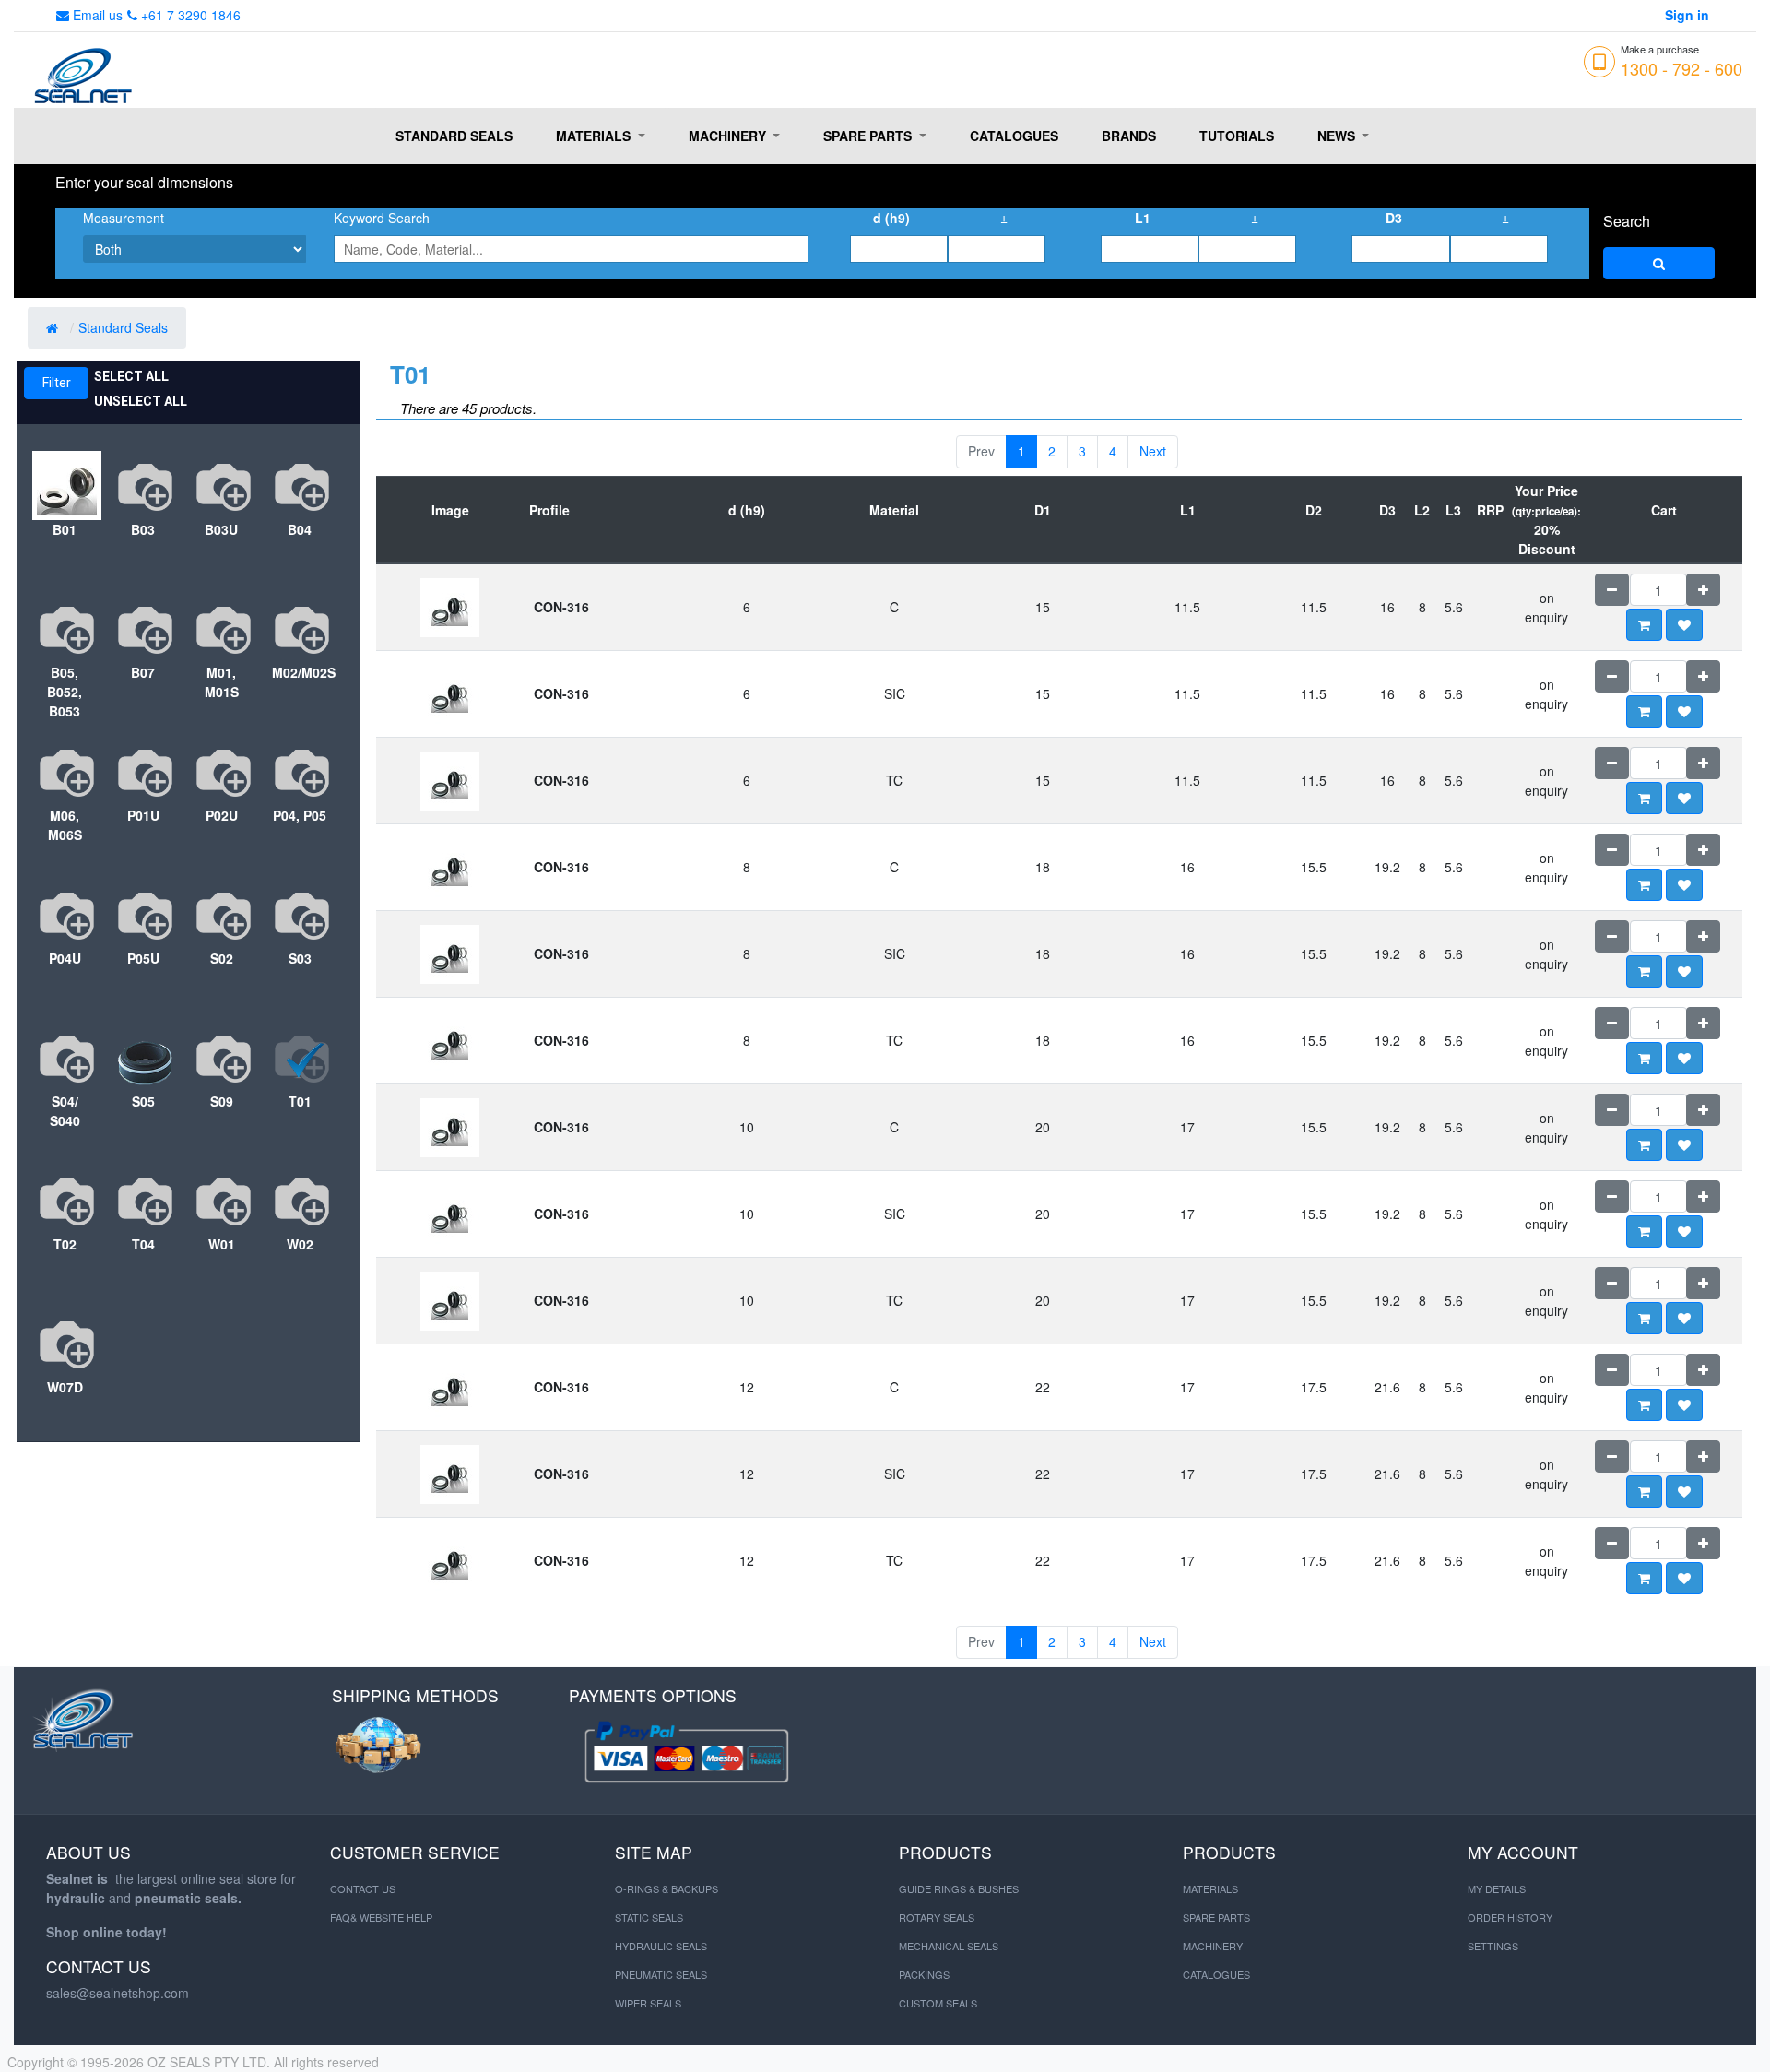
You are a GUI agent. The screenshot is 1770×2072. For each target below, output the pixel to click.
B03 (143, 529)
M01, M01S (222, 682)
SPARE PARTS (1216, 1917)
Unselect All (141, 401)
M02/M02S (300, 672)
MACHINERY (1213, 1946)
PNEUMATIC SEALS (661, 1974)
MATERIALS (1210, 1888)
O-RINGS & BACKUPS (667, 1888)
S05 (143, 1101)
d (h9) (891, 218)
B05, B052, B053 (65, 692)
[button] (1684, 625)
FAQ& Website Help (381, 1917)
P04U (65, 958)
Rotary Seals (937, 1917)
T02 (65, 1244)
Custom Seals (938, 2003)
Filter (57, 383)
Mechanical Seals (949, 1946)
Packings (924, 1974)
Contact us (363, 1888)
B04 (300, 529)
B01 (65, 529)
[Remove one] (1612, 590)
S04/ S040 (65, 1111)
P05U (143, 958)
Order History (1510, 1917)
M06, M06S (65, 825)
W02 (300, 1244)
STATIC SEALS (649, 1917)
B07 (143, 672)
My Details (1497, 1888)
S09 (222, 1101)
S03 (300, 958)
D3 (1394, 218)
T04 (143, 1244)
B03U (221, 529)
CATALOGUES (1216, 1974)
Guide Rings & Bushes (959, 1888)
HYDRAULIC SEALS (661, 1946)
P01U (143, 815)
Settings (1493, 1946)
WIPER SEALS (648, 2003)
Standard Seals (125, 327)
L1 (1143, 218)
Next (1153, 451)
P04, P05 (300, 815)
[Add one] (1703, 590)
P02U (222, 815)
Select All (131, 376)
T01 (300, 1101)
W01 (222, 1244)
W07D (65, 1387)
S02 (222, 958)
